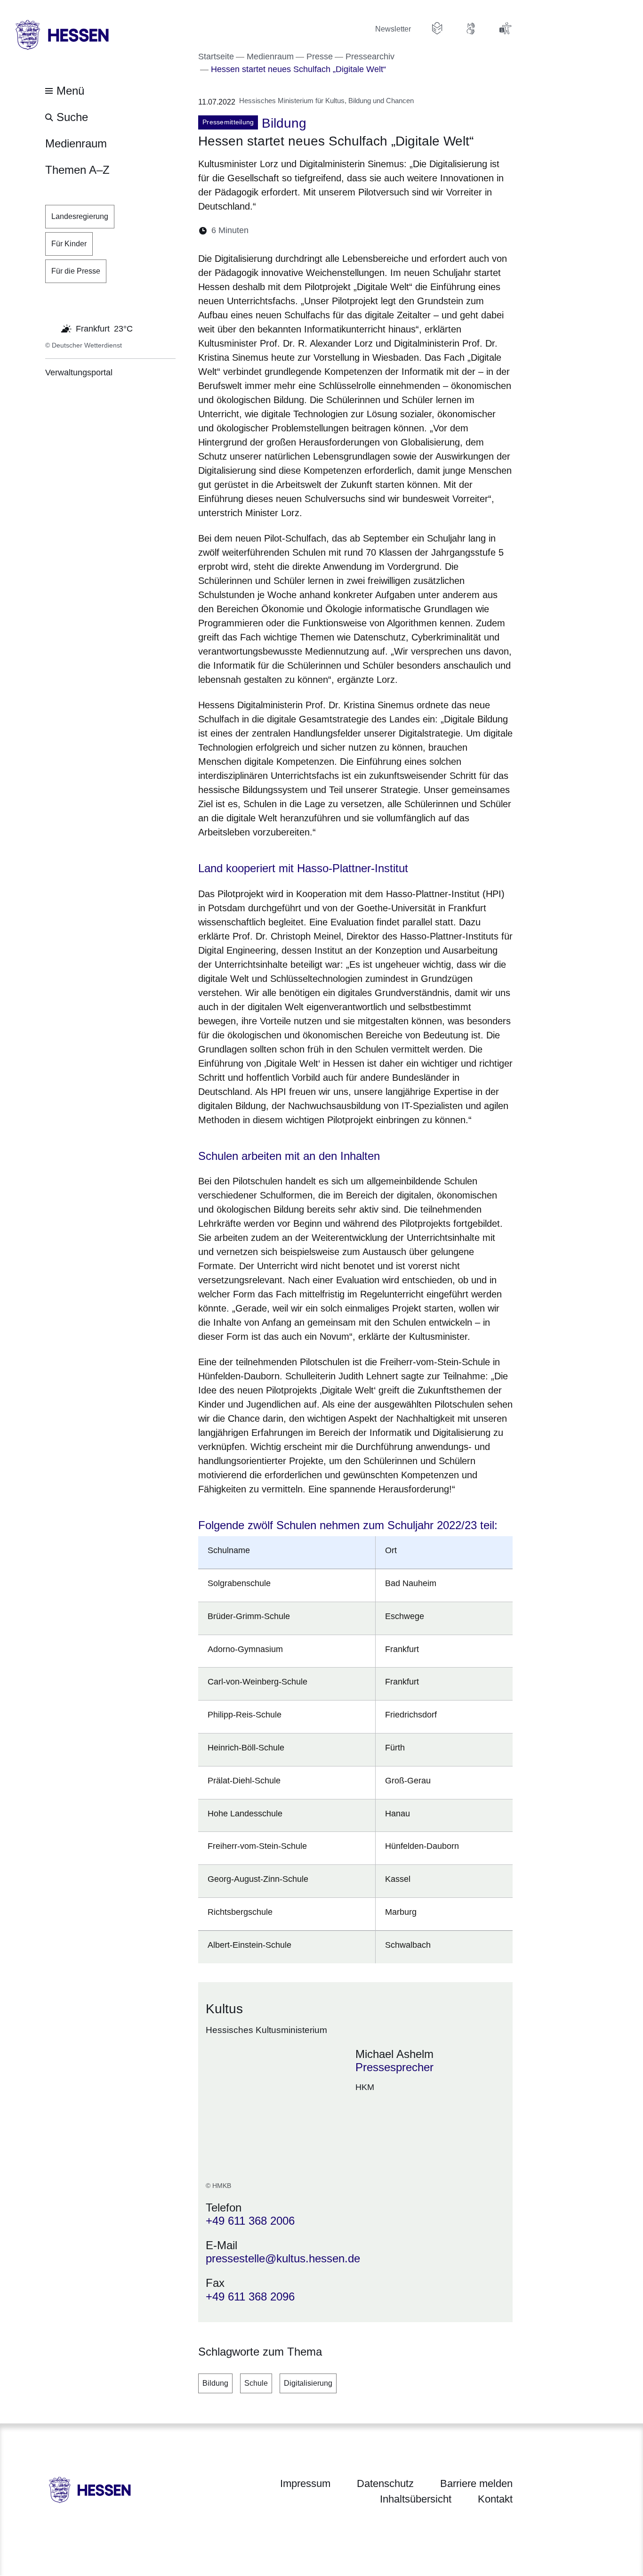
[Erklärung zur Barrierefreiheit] (505, 28)
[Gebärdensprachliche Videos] (471, 28)
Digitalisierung (308, 2383)
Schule (256, 2383)
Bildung (215, 2383)
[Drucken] (337, 231)
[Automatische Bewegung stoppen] (50, 328)
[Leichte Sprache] (437, 28)
